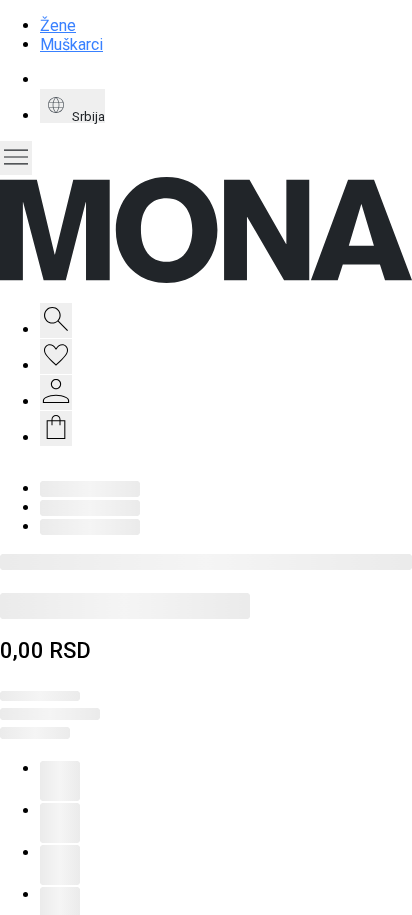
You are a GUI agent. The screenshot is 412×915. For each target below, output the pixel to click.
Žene (58, 25)
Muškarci (71, 44)
